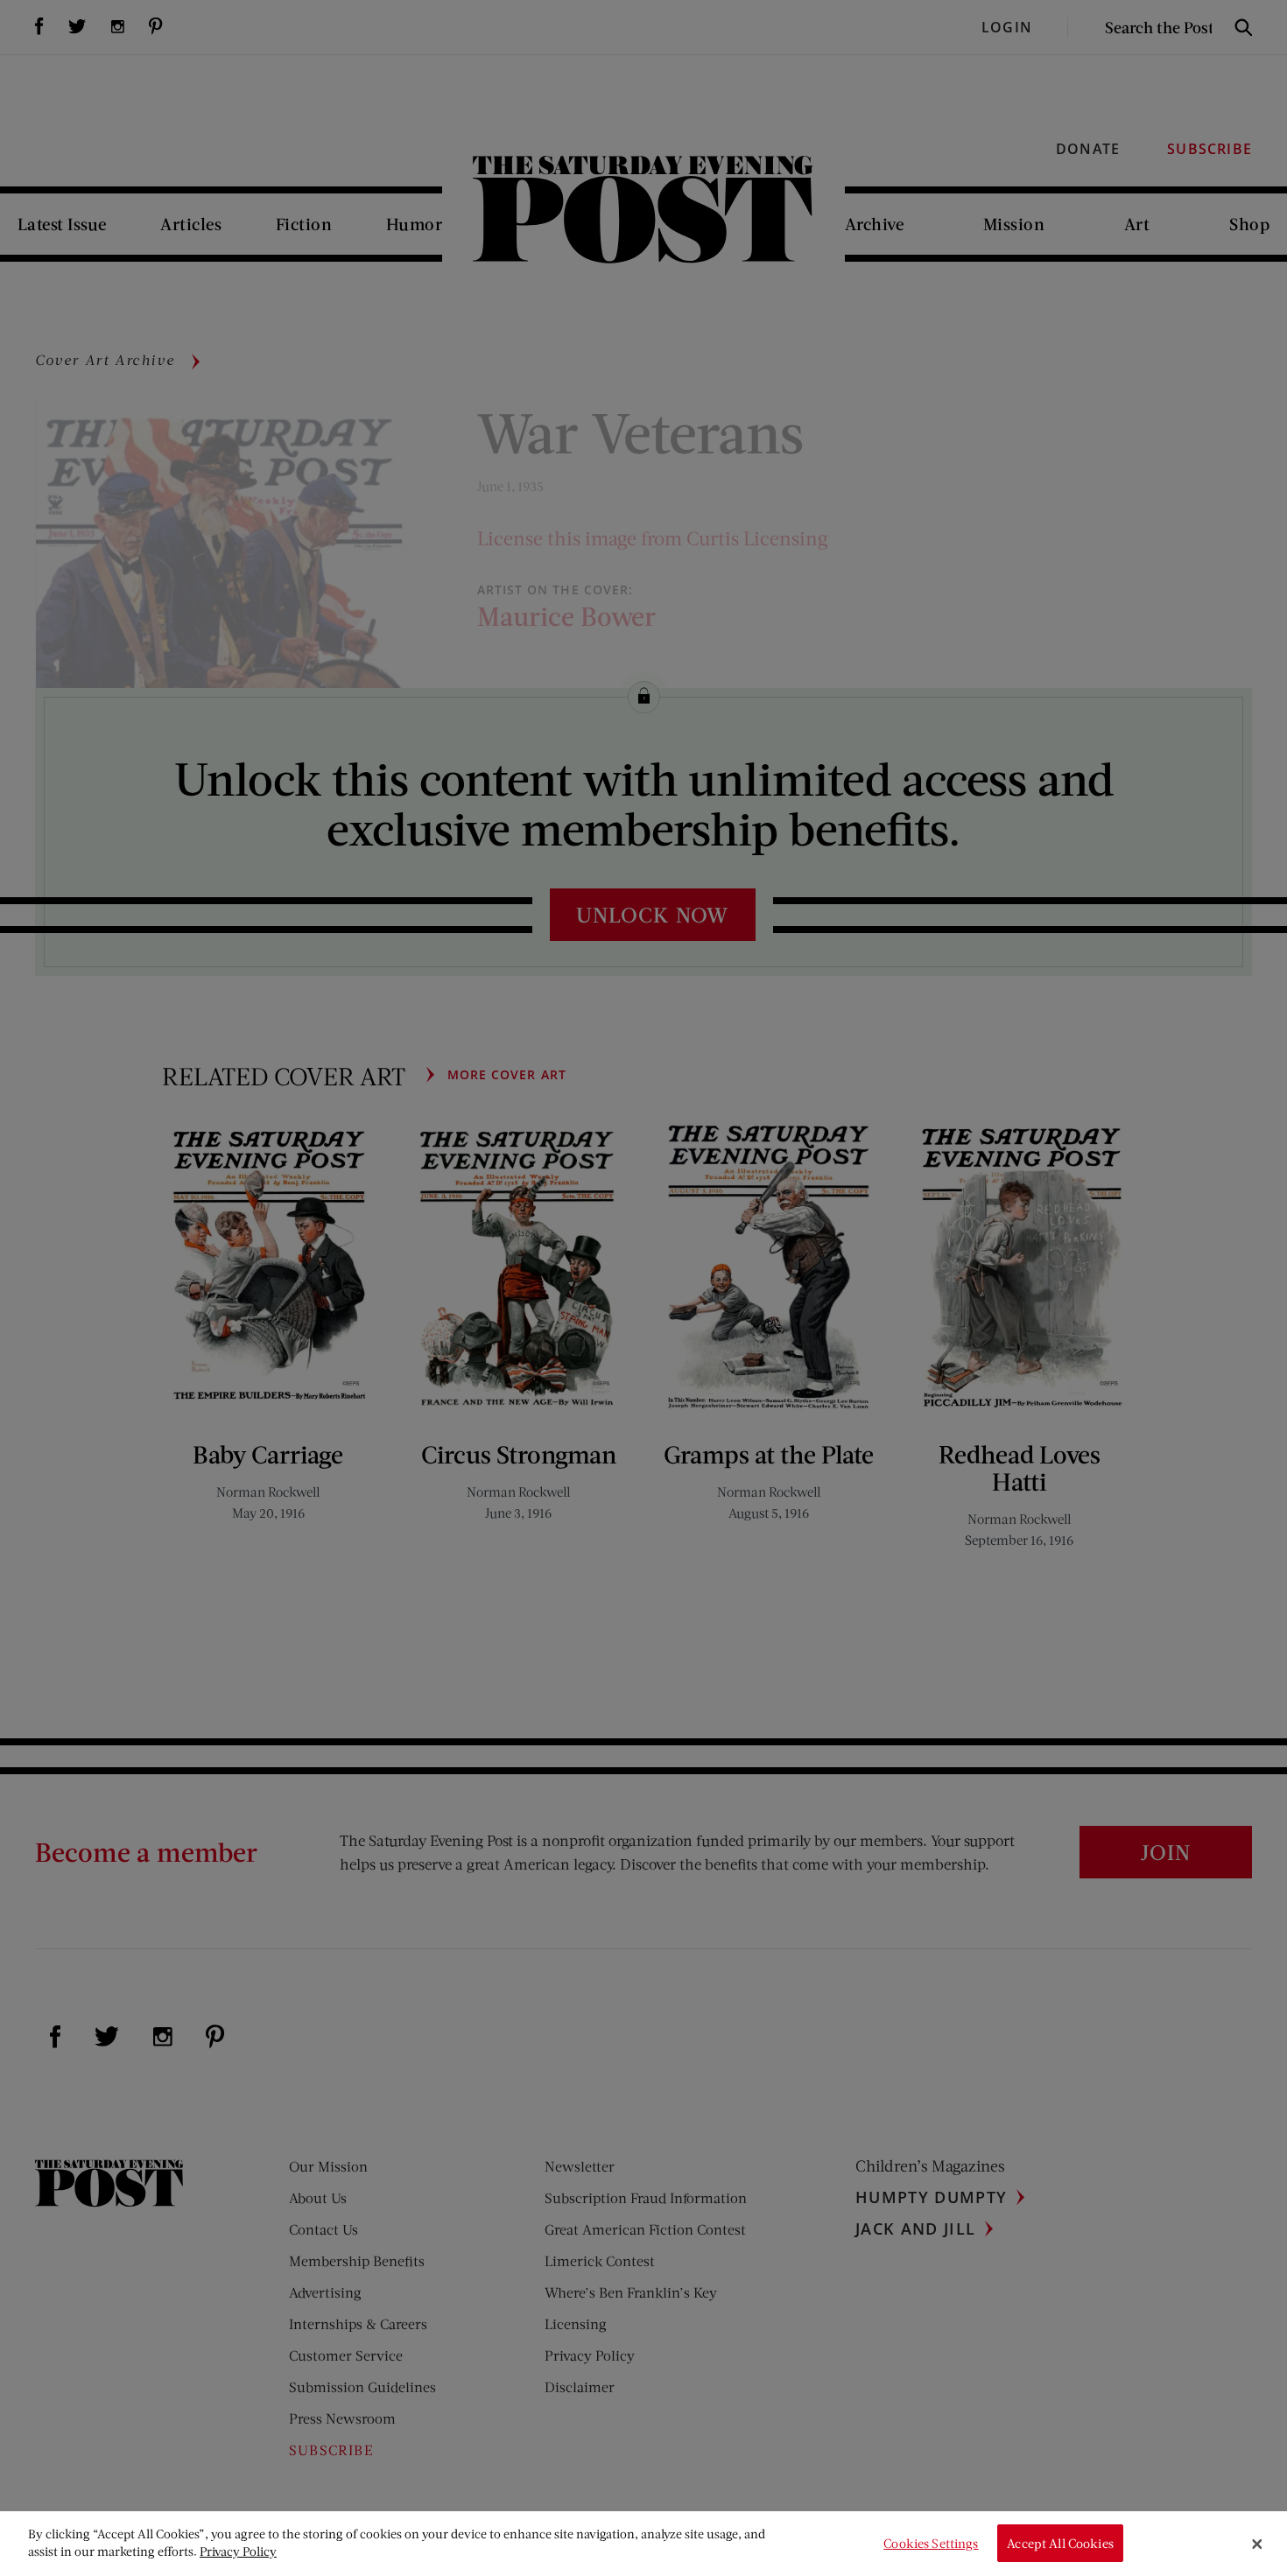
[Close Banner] (1257, 2544)
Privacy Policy (238, 2551)
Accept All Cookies (1060, 2543)
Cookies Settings (931, 2543)
